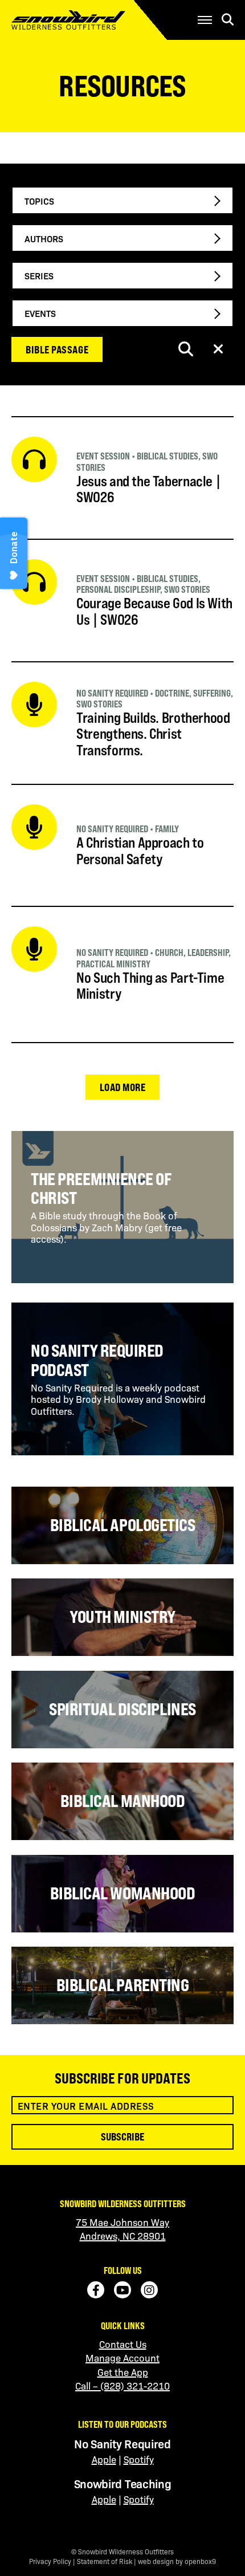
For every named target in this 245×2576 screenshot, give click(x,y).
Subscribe (122, 2137)
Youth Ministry (122, 1617)
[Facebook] (96, 2290)
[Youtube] (122, 2290)
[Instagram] (149, 2290)
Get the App (123, 2372)
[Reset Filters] (218, 350)
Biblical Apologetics (123, 1525)
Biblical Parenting (123, 1985)
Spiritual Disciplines (122, 1709)
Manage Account (122, 2358)
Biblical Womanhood (123, 1893)
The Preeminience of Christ (101, 1189)
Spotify (139, 2459)
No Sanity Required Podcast (97, 1360)
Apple (104, 2459)
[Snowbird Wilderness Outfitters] (86, 20)
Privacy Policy (50, 2561)
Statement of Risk (105, 2561)
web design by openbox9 (177, 2561)
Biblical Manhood (123, 1801)
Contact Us (123, 2344)
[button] (205, 20)
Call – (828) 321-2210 (122, 2386)
